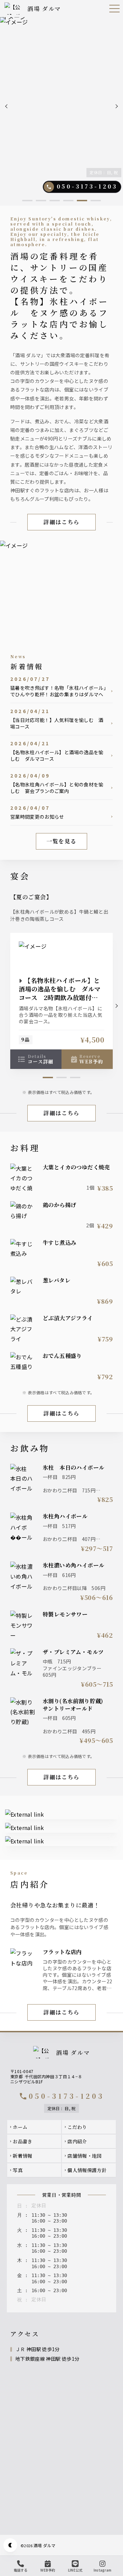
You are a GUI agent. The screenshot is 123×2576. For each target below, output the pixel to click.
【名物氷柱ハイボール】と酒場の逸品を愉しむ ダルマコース (57, 756)
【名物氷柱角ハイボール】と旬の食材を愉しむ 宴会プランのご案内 (57, 788)
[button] (7, 106)
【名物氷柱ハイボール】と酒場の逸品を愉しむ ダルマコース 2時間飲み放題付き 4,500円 (61, 993)
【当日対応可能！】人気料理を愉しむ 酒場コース (57, 723)
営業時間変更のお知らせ (37, 817)
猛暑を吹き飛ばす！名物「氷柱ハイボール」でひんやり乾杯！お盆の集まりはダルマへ (58, 691)
